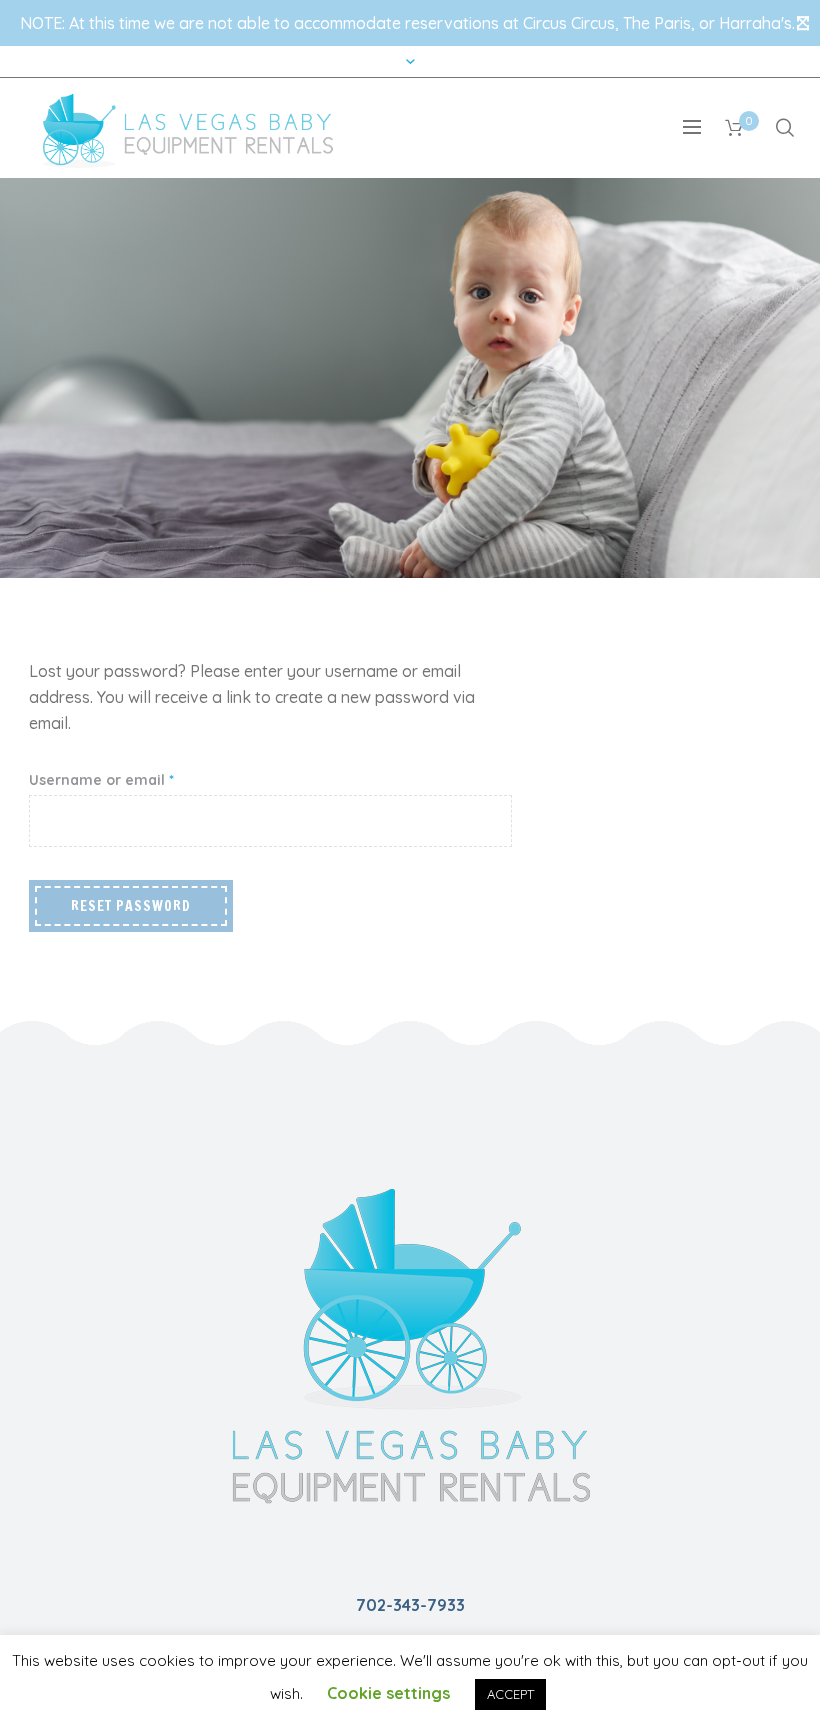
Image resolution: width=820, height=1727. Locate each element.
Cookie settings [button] (388, 1693)
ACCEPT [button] (510, 1694)
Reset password (131, 906)
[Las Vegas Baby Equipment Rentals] (410, 1344)
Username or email (133, 779)
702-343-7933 (410, 1605)
